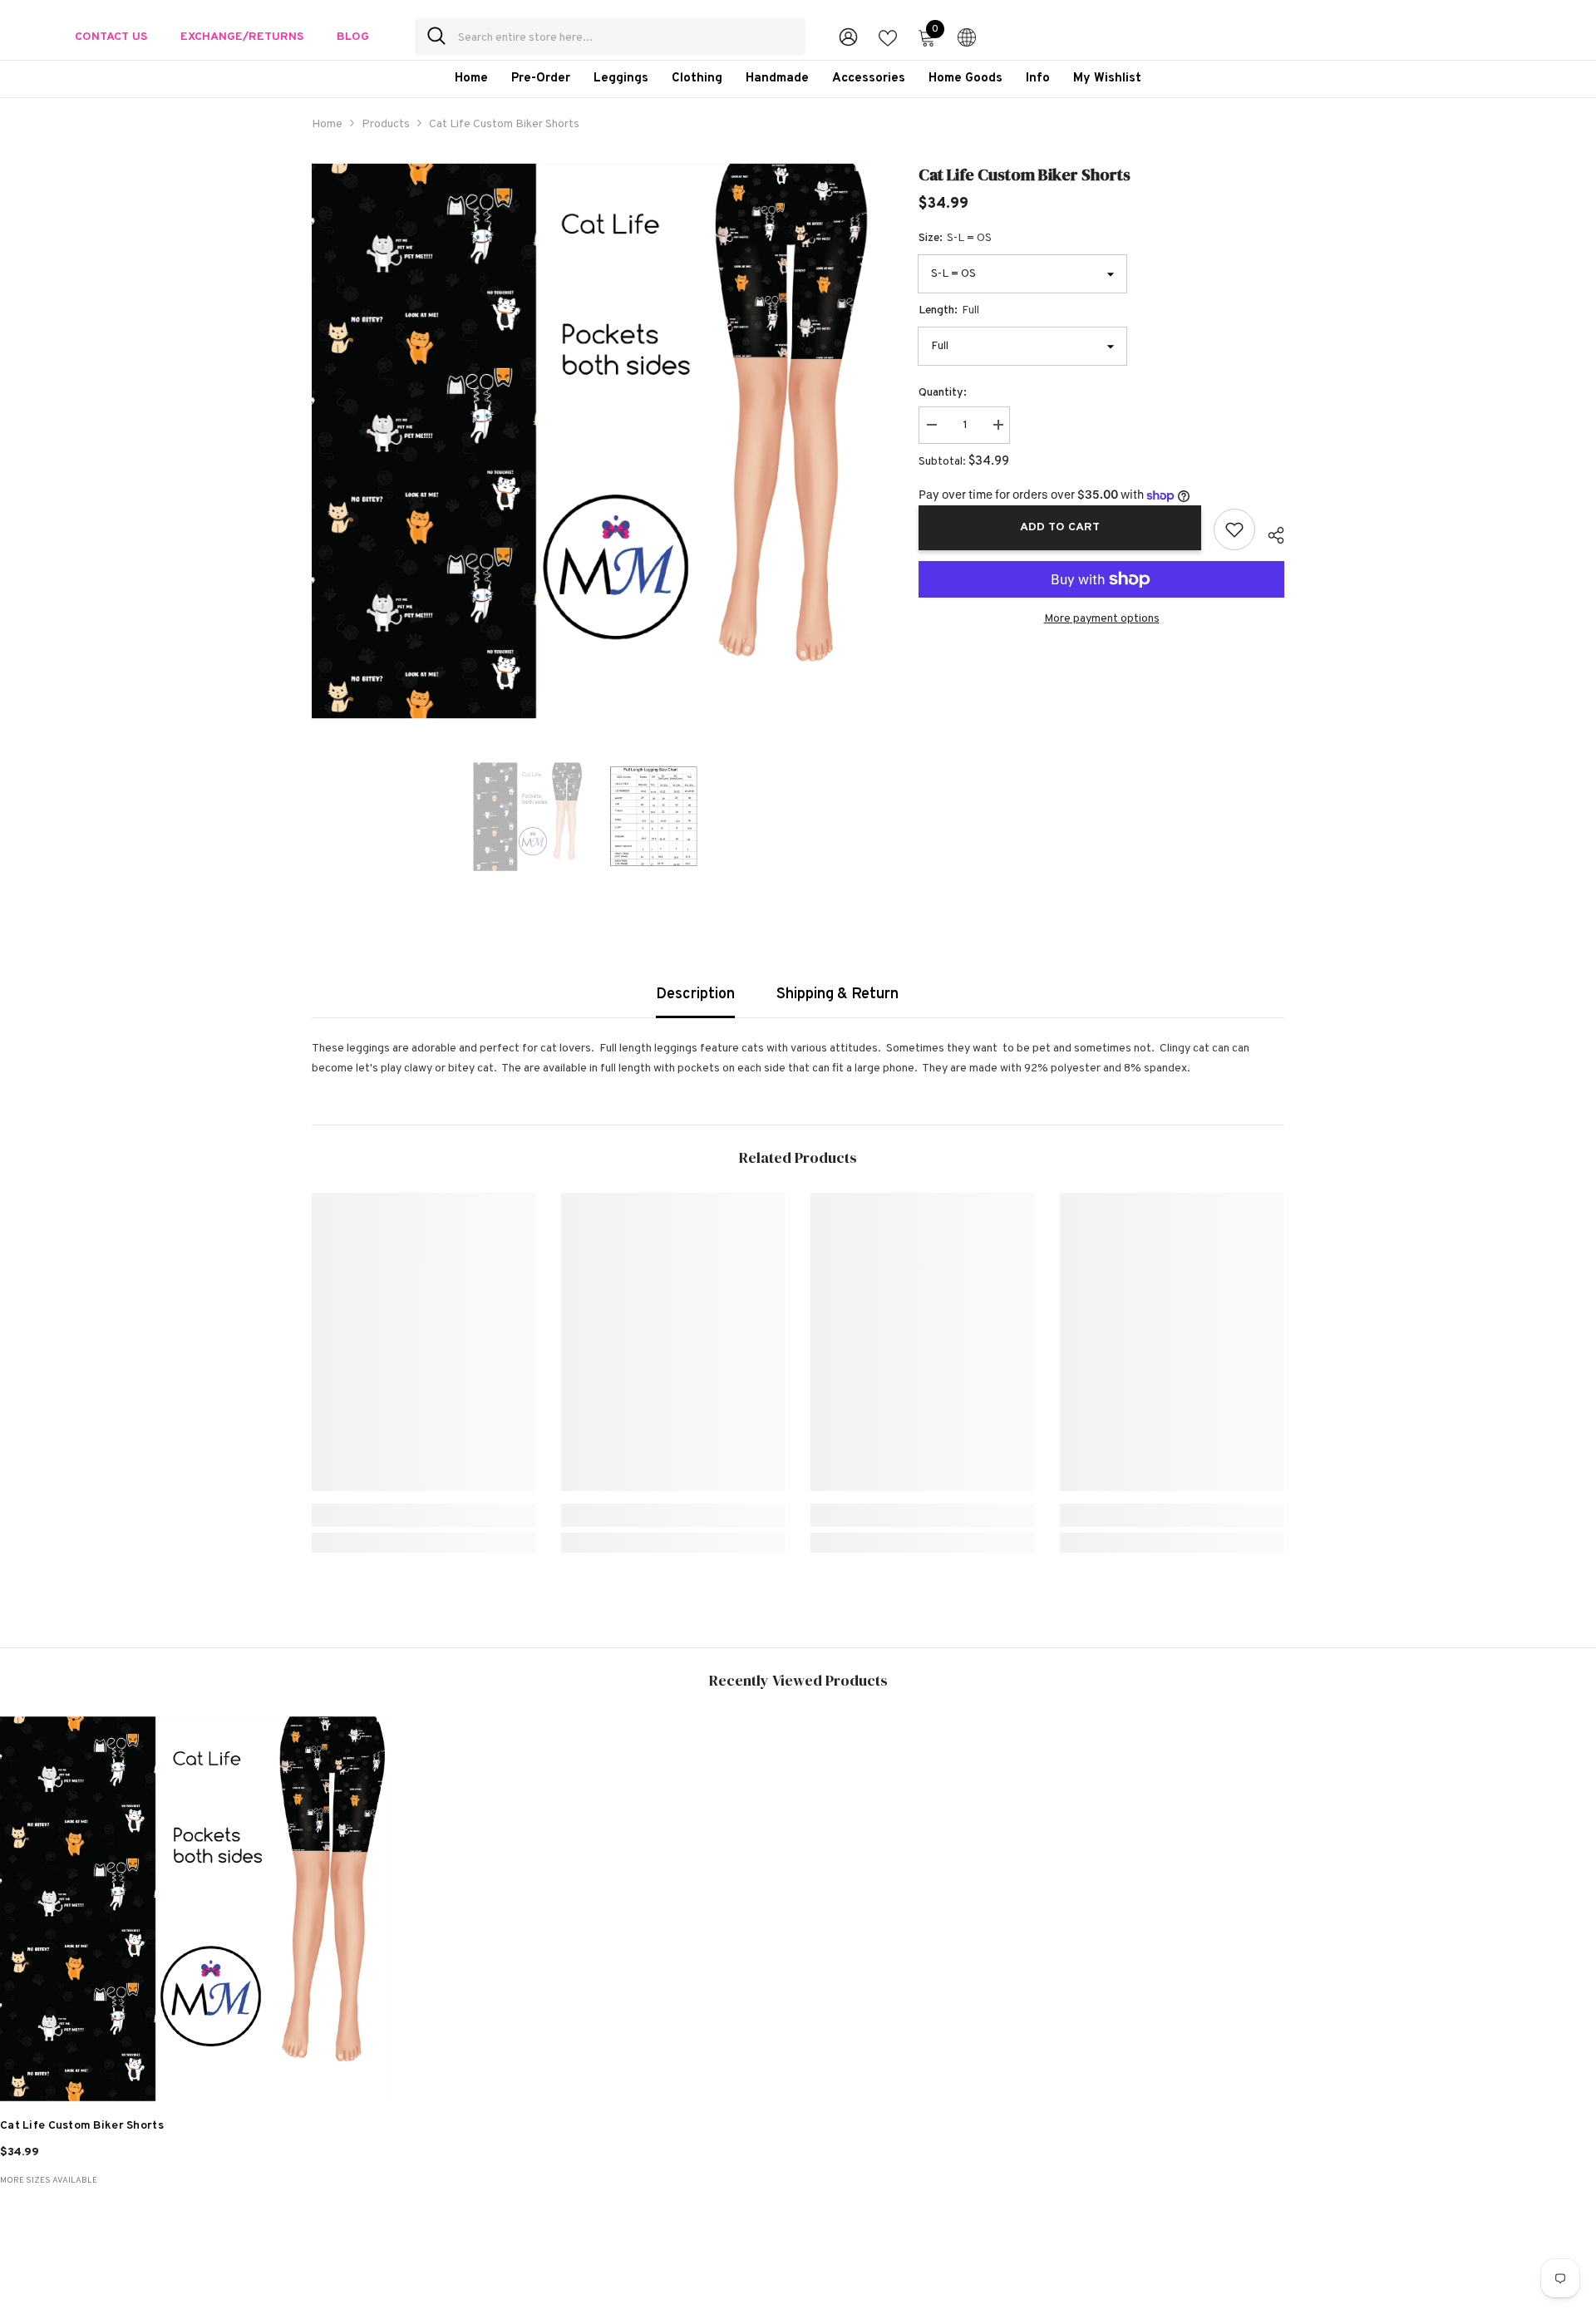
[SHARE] (1270, 533)
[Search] (610, 37)
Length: (949, 310)
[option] (591, 441)
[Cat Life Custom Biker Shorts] (193, 1909)
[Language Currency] (967, 37)
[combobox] (626, 37)
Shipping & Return (837, 995)
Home (327, 124)
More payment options (1102, 619)
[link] (424, 1515)
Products (386, 124)
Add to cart (1060, 527)
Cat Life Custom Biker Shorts (82, 2126)
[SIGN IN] (848, 36)
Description (695, 995)
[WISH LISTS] (888, 37)
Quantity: (943, 393)
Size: (955, 238)
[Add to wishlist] (1234, 529)
